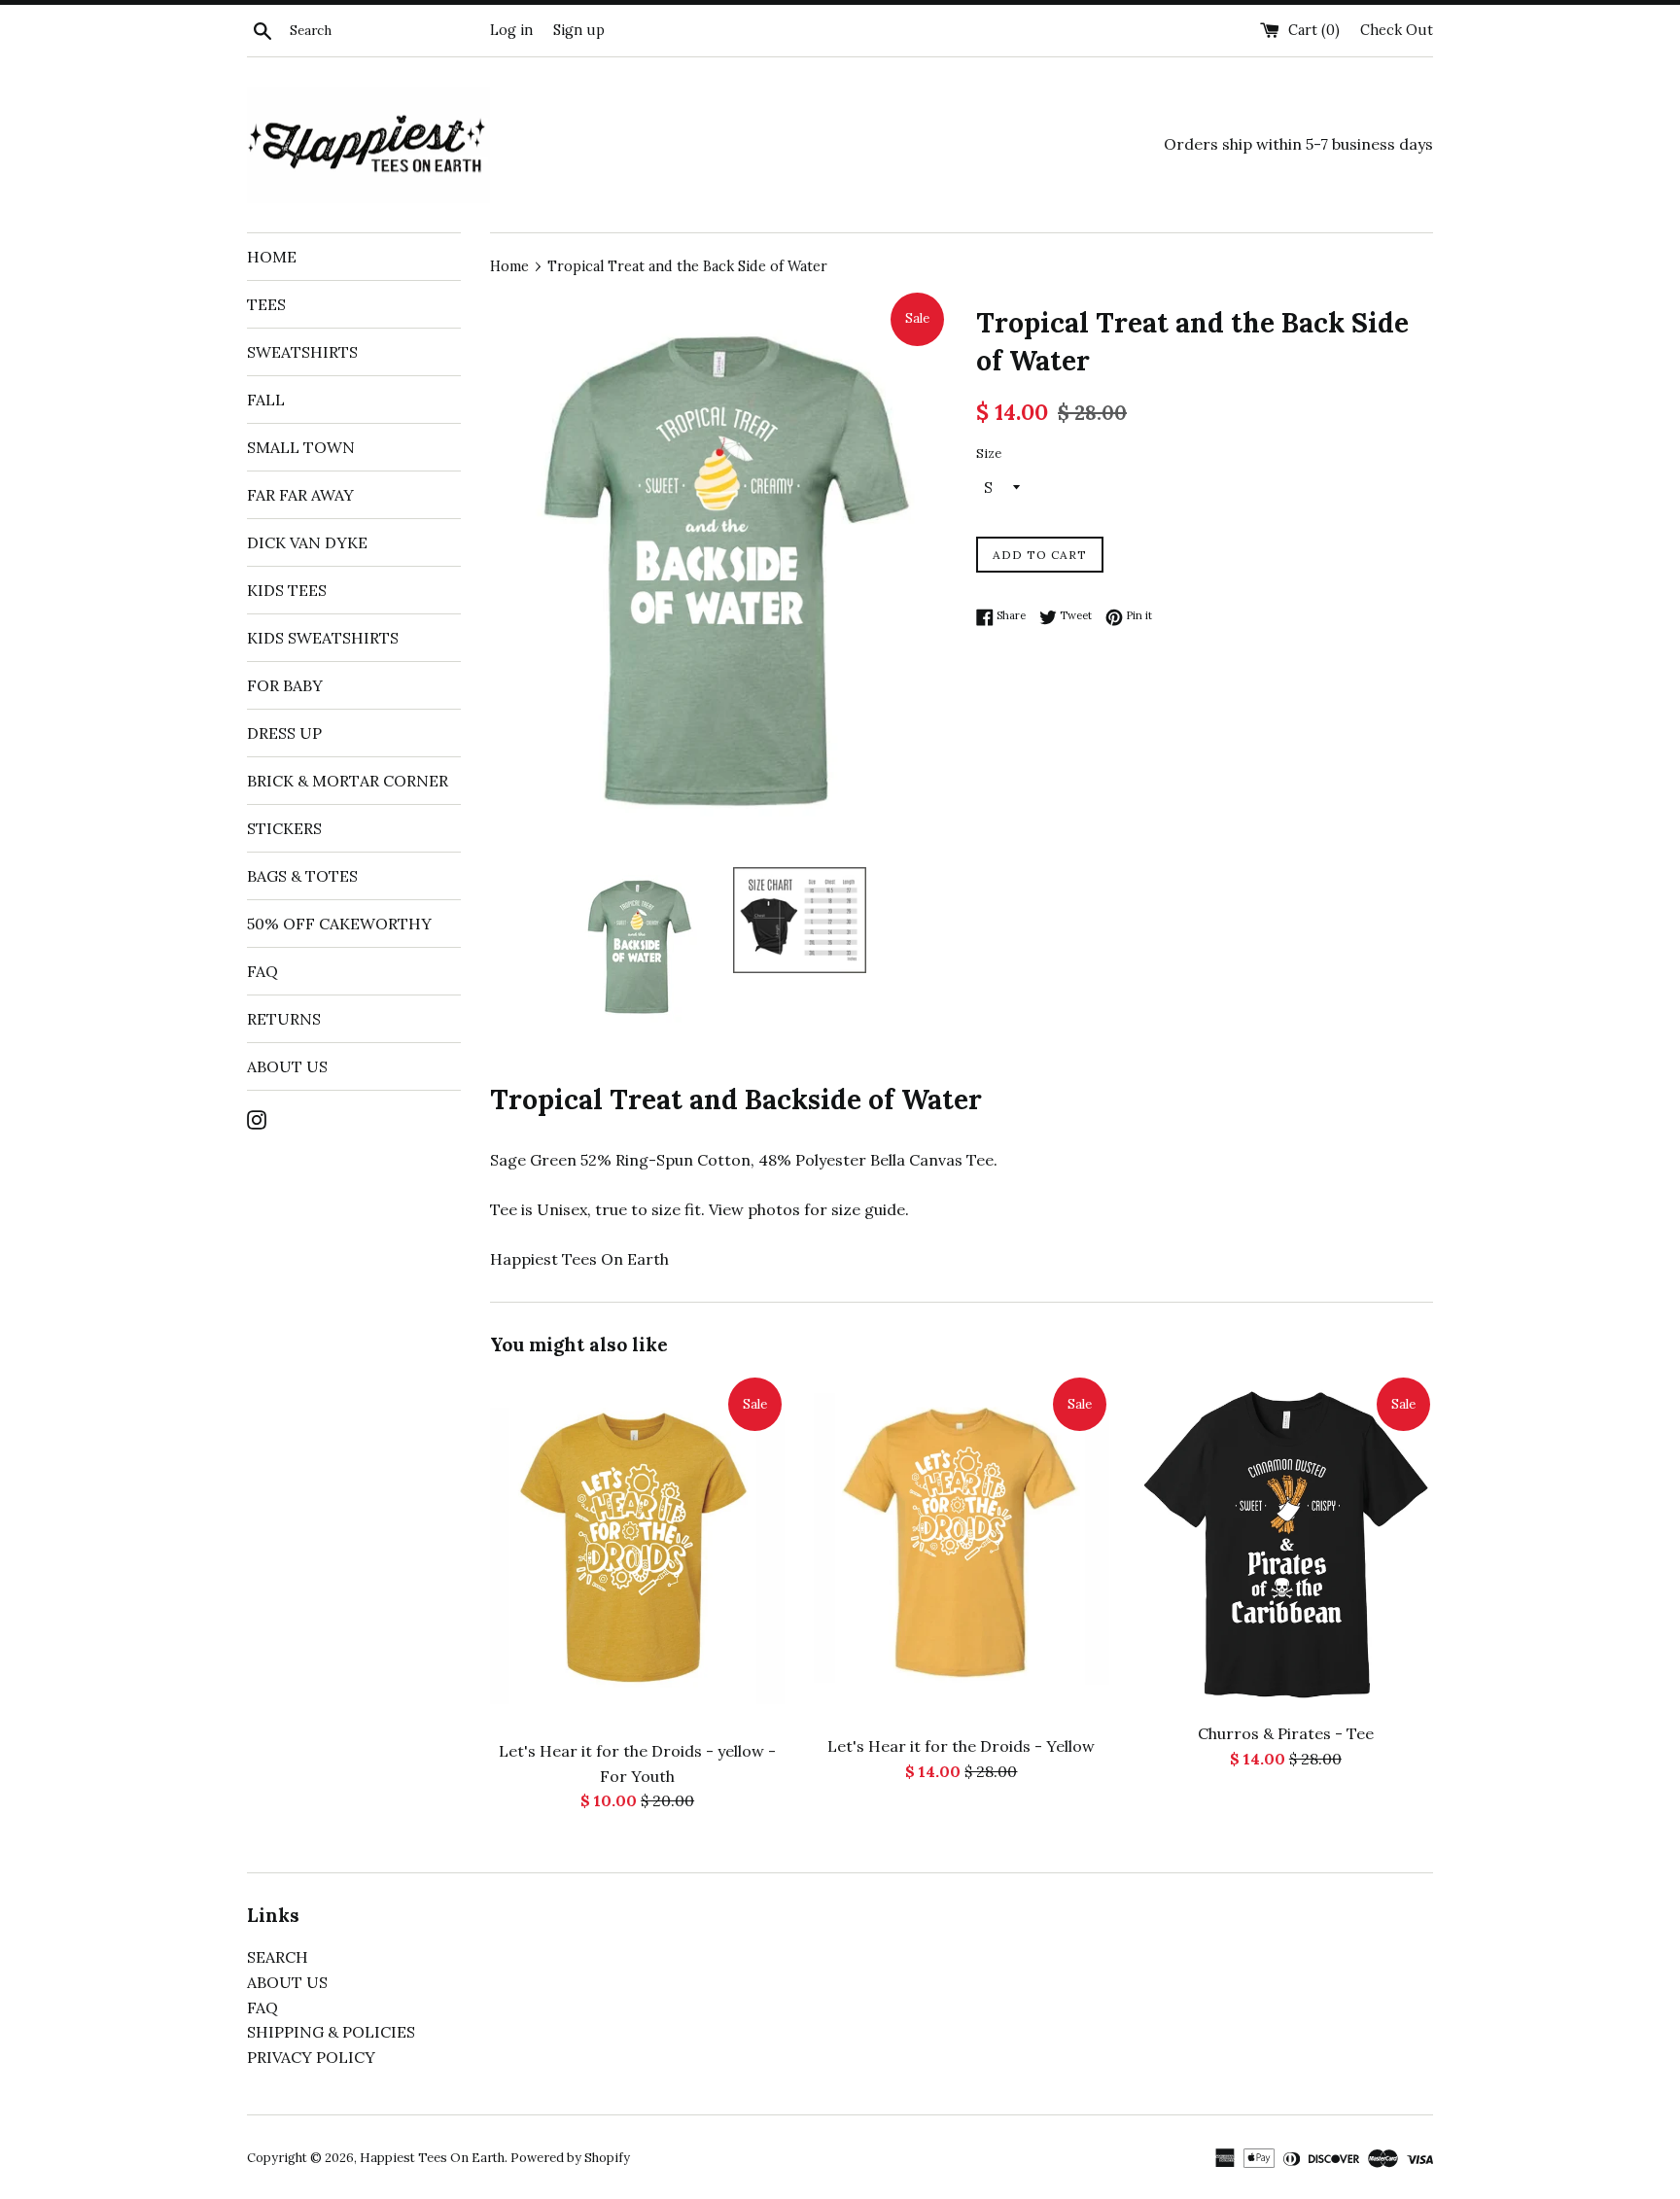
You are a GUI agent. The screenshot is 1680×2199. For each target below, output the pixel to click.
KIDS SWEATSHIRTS (323, 638)
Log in (511, 30)
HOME (272, 257)
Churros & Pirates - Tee (1286, 1733)
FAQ (262, 971)
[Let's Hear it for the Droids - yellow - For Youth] (637, 1552)
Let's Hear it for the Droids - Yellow (961, 1746)
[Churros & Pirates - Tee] (1286, 1543)
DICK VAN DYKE (307, 542)
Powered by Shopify (570, 2158)
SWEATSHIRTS (302, 352)
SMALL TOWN (301, 447)
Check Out (1397, 30)
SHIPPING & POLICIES (331, 2032)
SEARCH (278, 1957)
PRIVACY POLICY (311, 2057)
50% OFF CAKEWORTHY (339, 924)
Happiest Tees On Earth (432, 2158)
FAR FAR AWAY (300, 495)
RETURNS (284, 1019)
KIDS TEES (287, 590)
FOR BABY (285, 685)
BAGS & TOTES (302, 876)
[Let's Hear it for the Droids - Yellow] (961, 1550)
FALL (266, 400)
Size (989, 454)
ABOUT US (287, 1066)
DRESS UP (284, 733)
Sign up (579, 30)
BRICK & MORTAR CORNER (348, 781)
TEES (266, 304)
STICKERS (284, 828)
